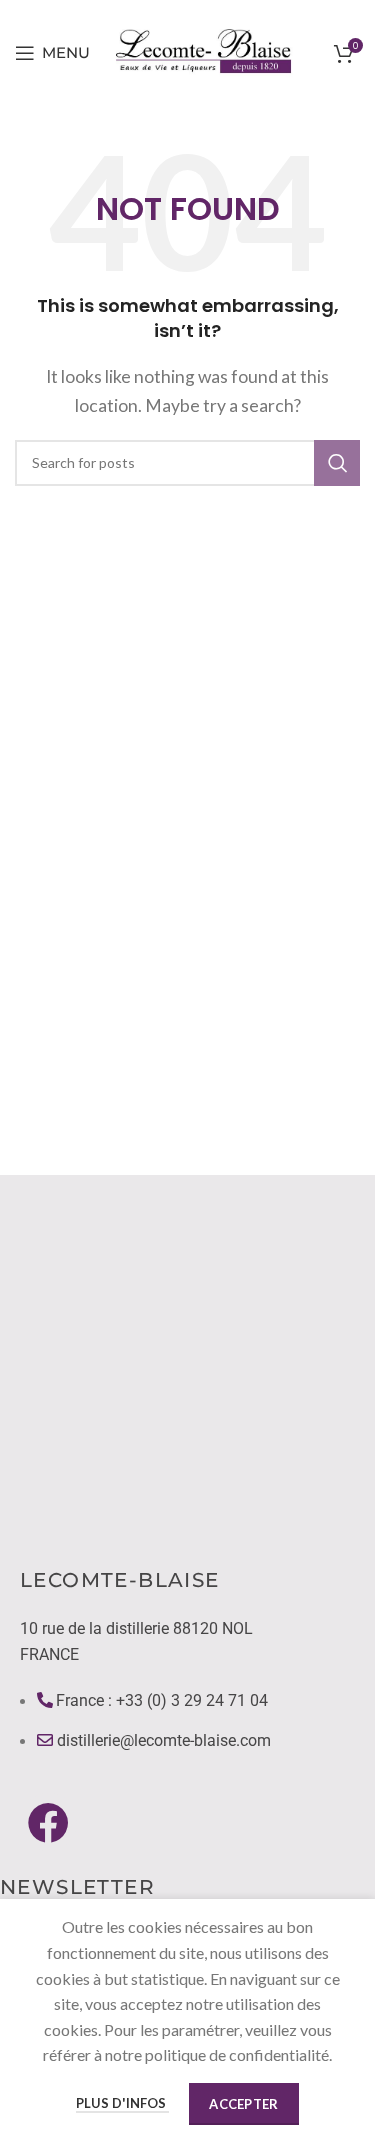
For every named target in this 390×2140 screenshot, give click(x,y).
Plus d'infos (122, 2103)
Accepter (243, 2104)
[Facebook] (48, 1821)
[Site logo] (205, 50)
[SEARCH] (337, 463)
